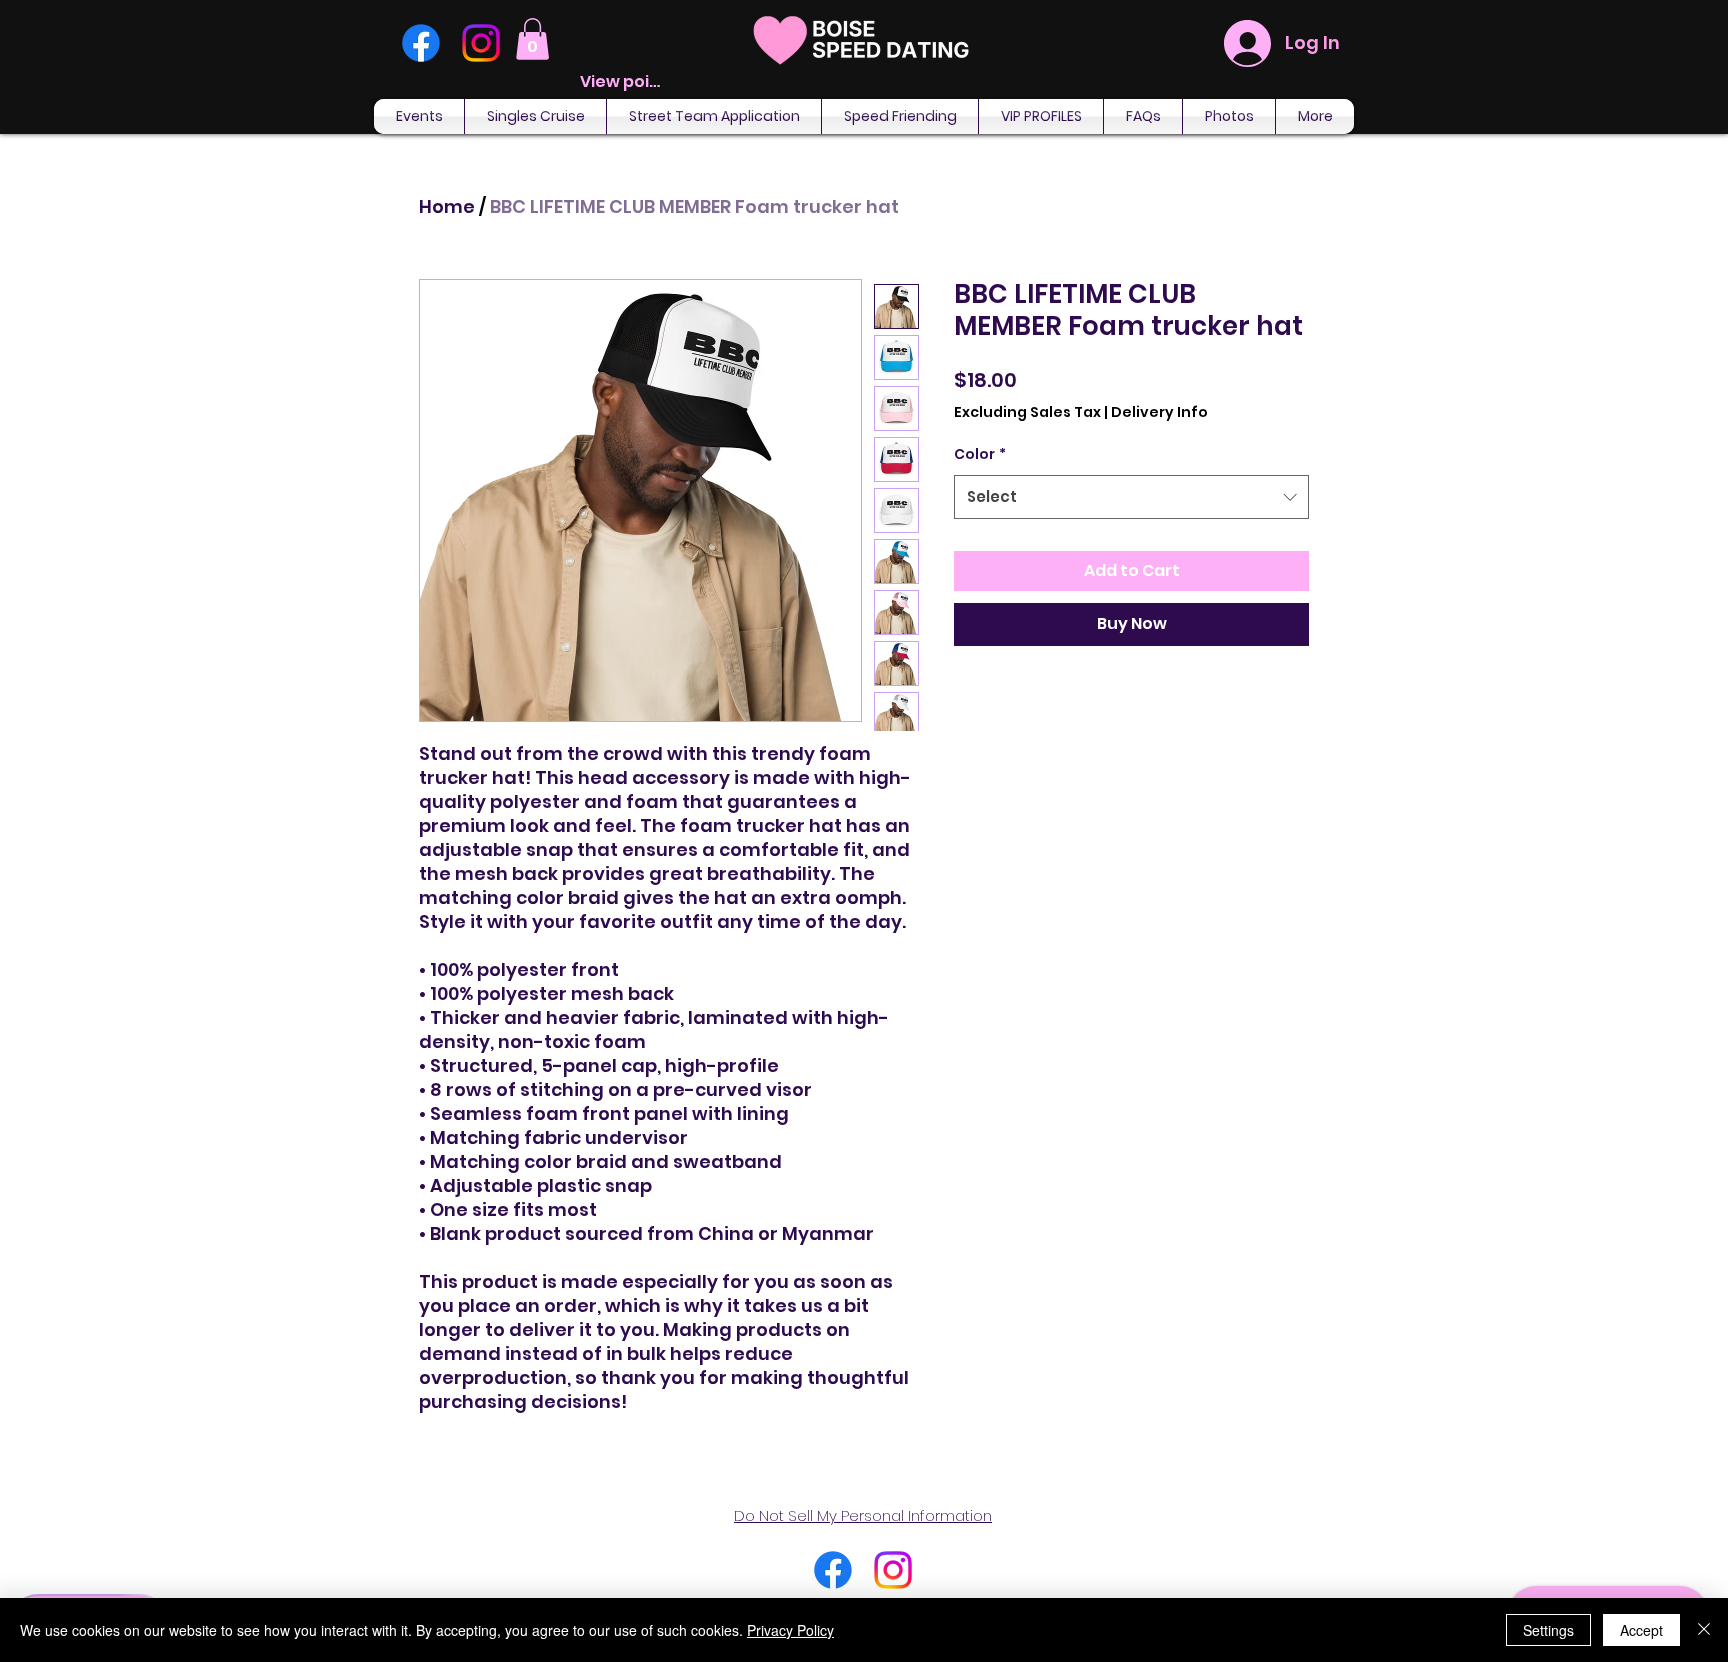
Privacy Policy (790, 1630)
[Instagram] (481, 43)
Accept (1641, 1630)
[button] (532, 39)
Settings (1548, 1630)
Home (447, 206)
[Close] (1704, 1630)
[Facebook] (421, 43)
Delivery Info (1159, 412)
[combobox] (1131, 497)
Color (980, 454)
